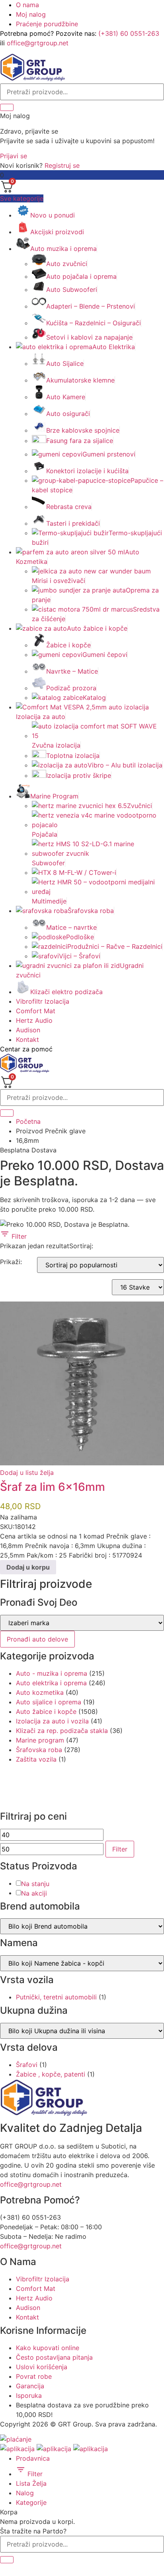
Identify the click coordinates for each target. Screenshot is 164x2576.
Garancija (30, 2386)
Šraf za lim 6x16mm (53, 1487)
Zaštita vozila (36, 1759)
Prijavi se (14, 156)
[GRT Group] (33, 79)
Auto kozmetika (40, 1692)
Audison (28, 1030)
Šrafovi (27, 2065)
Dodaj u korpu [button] (28, 1567)
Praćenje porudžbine (47, 24)
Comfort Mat (36, 1011)
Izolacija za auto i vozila (52, 1721)
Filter (18, 1236)
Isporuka (29, 2395)
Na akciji (34, 1893)
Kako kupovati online (48, 2348)
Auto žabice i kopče (46, 1712)
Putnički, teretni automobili (56, 1997)
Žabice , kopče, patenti (51, 2074)
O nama (27, 5)
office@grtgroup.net (38, 43)
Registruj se (62, 165)
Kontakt (27, 1039)
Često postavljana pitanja (54, 2357)
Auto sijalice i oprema (49, 1702)
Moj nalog (31, 14)
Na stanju (35, 1884)
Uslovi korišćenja (42, 2367)
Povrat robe (34, 2376)
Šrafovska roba (39, 1750)
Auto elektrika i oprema (51, 1683)
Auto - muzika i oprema (52, 1673)
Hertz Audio (34, 1020)
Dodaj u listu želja (27, 1473)
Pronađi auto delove (37, 1639)
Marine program (40, 1740)
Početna (28, 1121)
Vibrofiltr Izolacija (43, 1001)
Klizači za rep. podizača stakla (62, 1731)
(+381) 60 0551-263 (129, 33)
